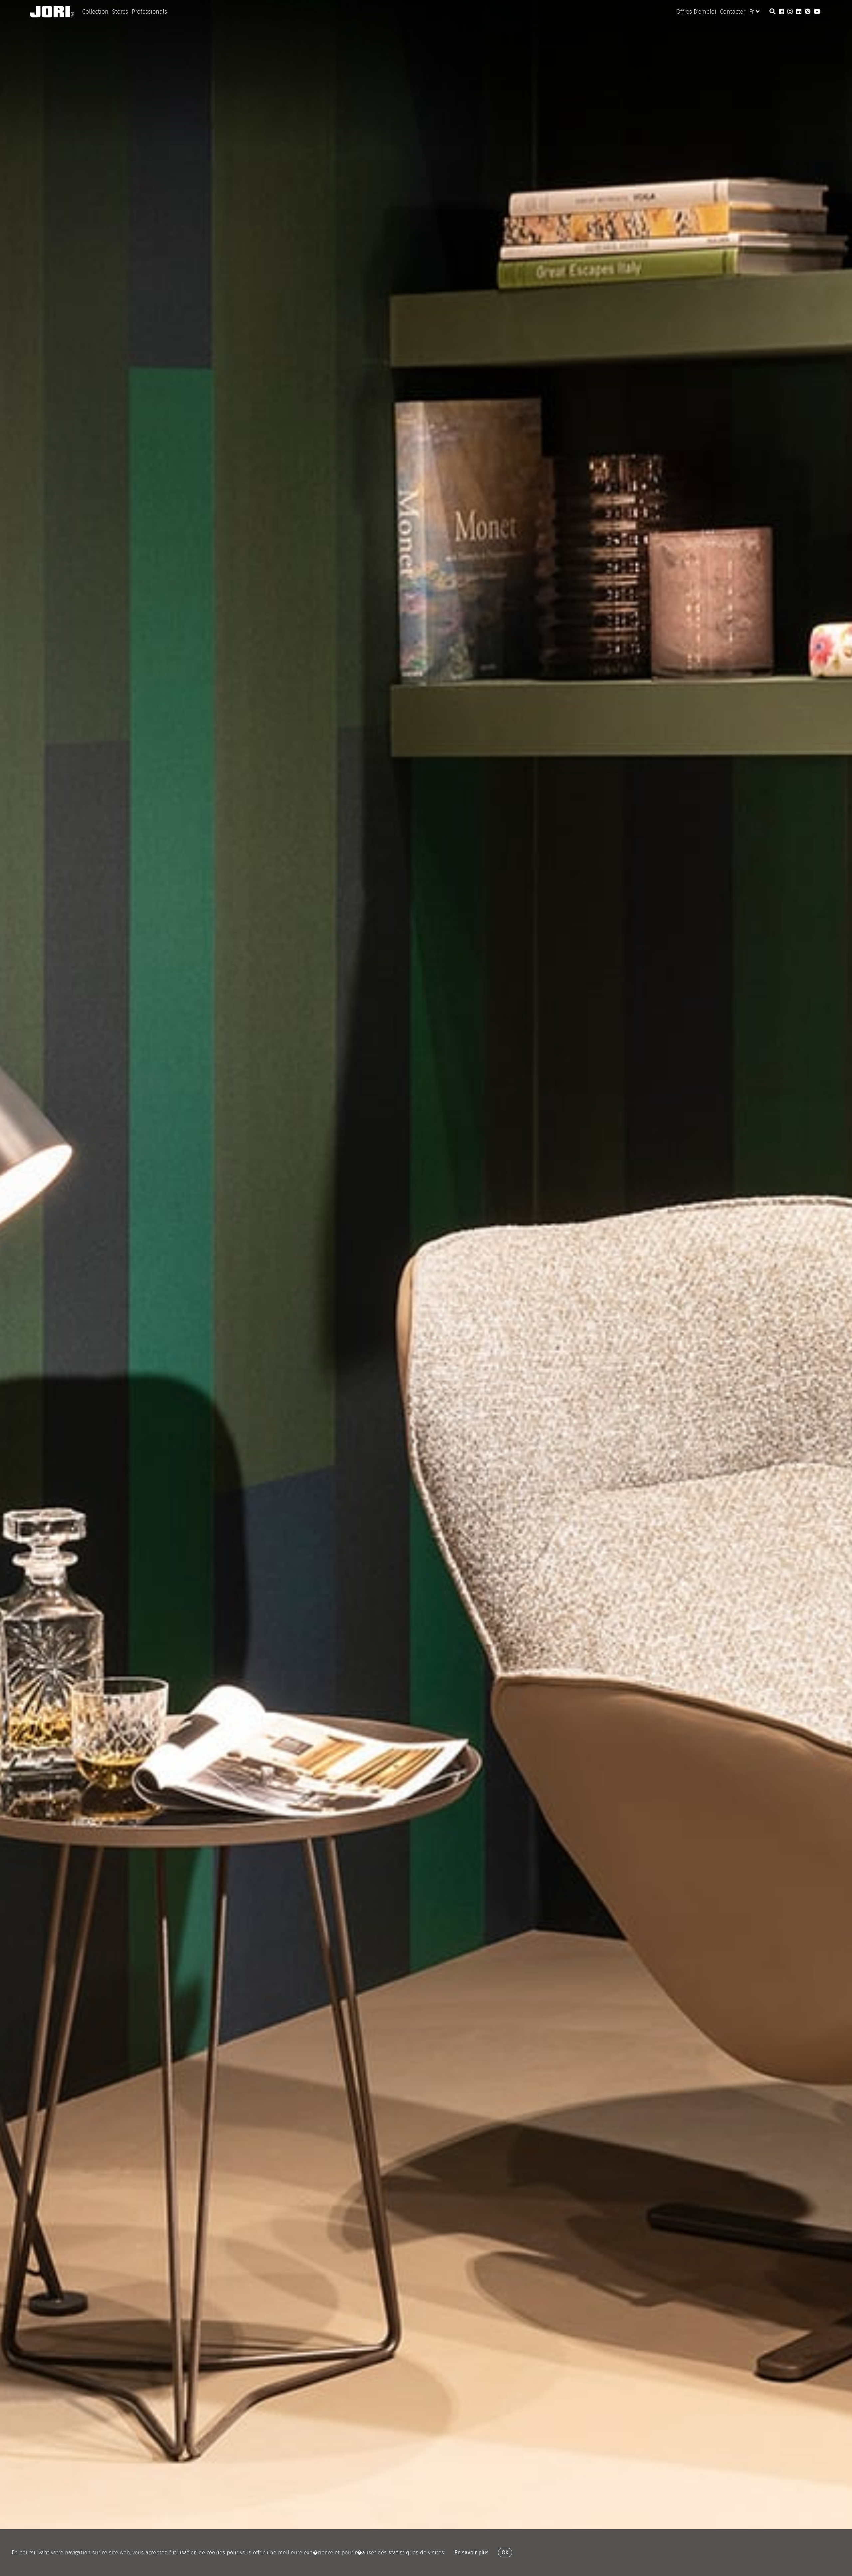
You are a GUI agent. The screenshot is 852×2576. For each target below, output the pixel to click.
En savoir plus (471, 2553)
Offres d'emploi (696, 12)
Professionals (149, 12)
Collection (95, 12)
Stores (120, 12)
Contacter (733, 12)
